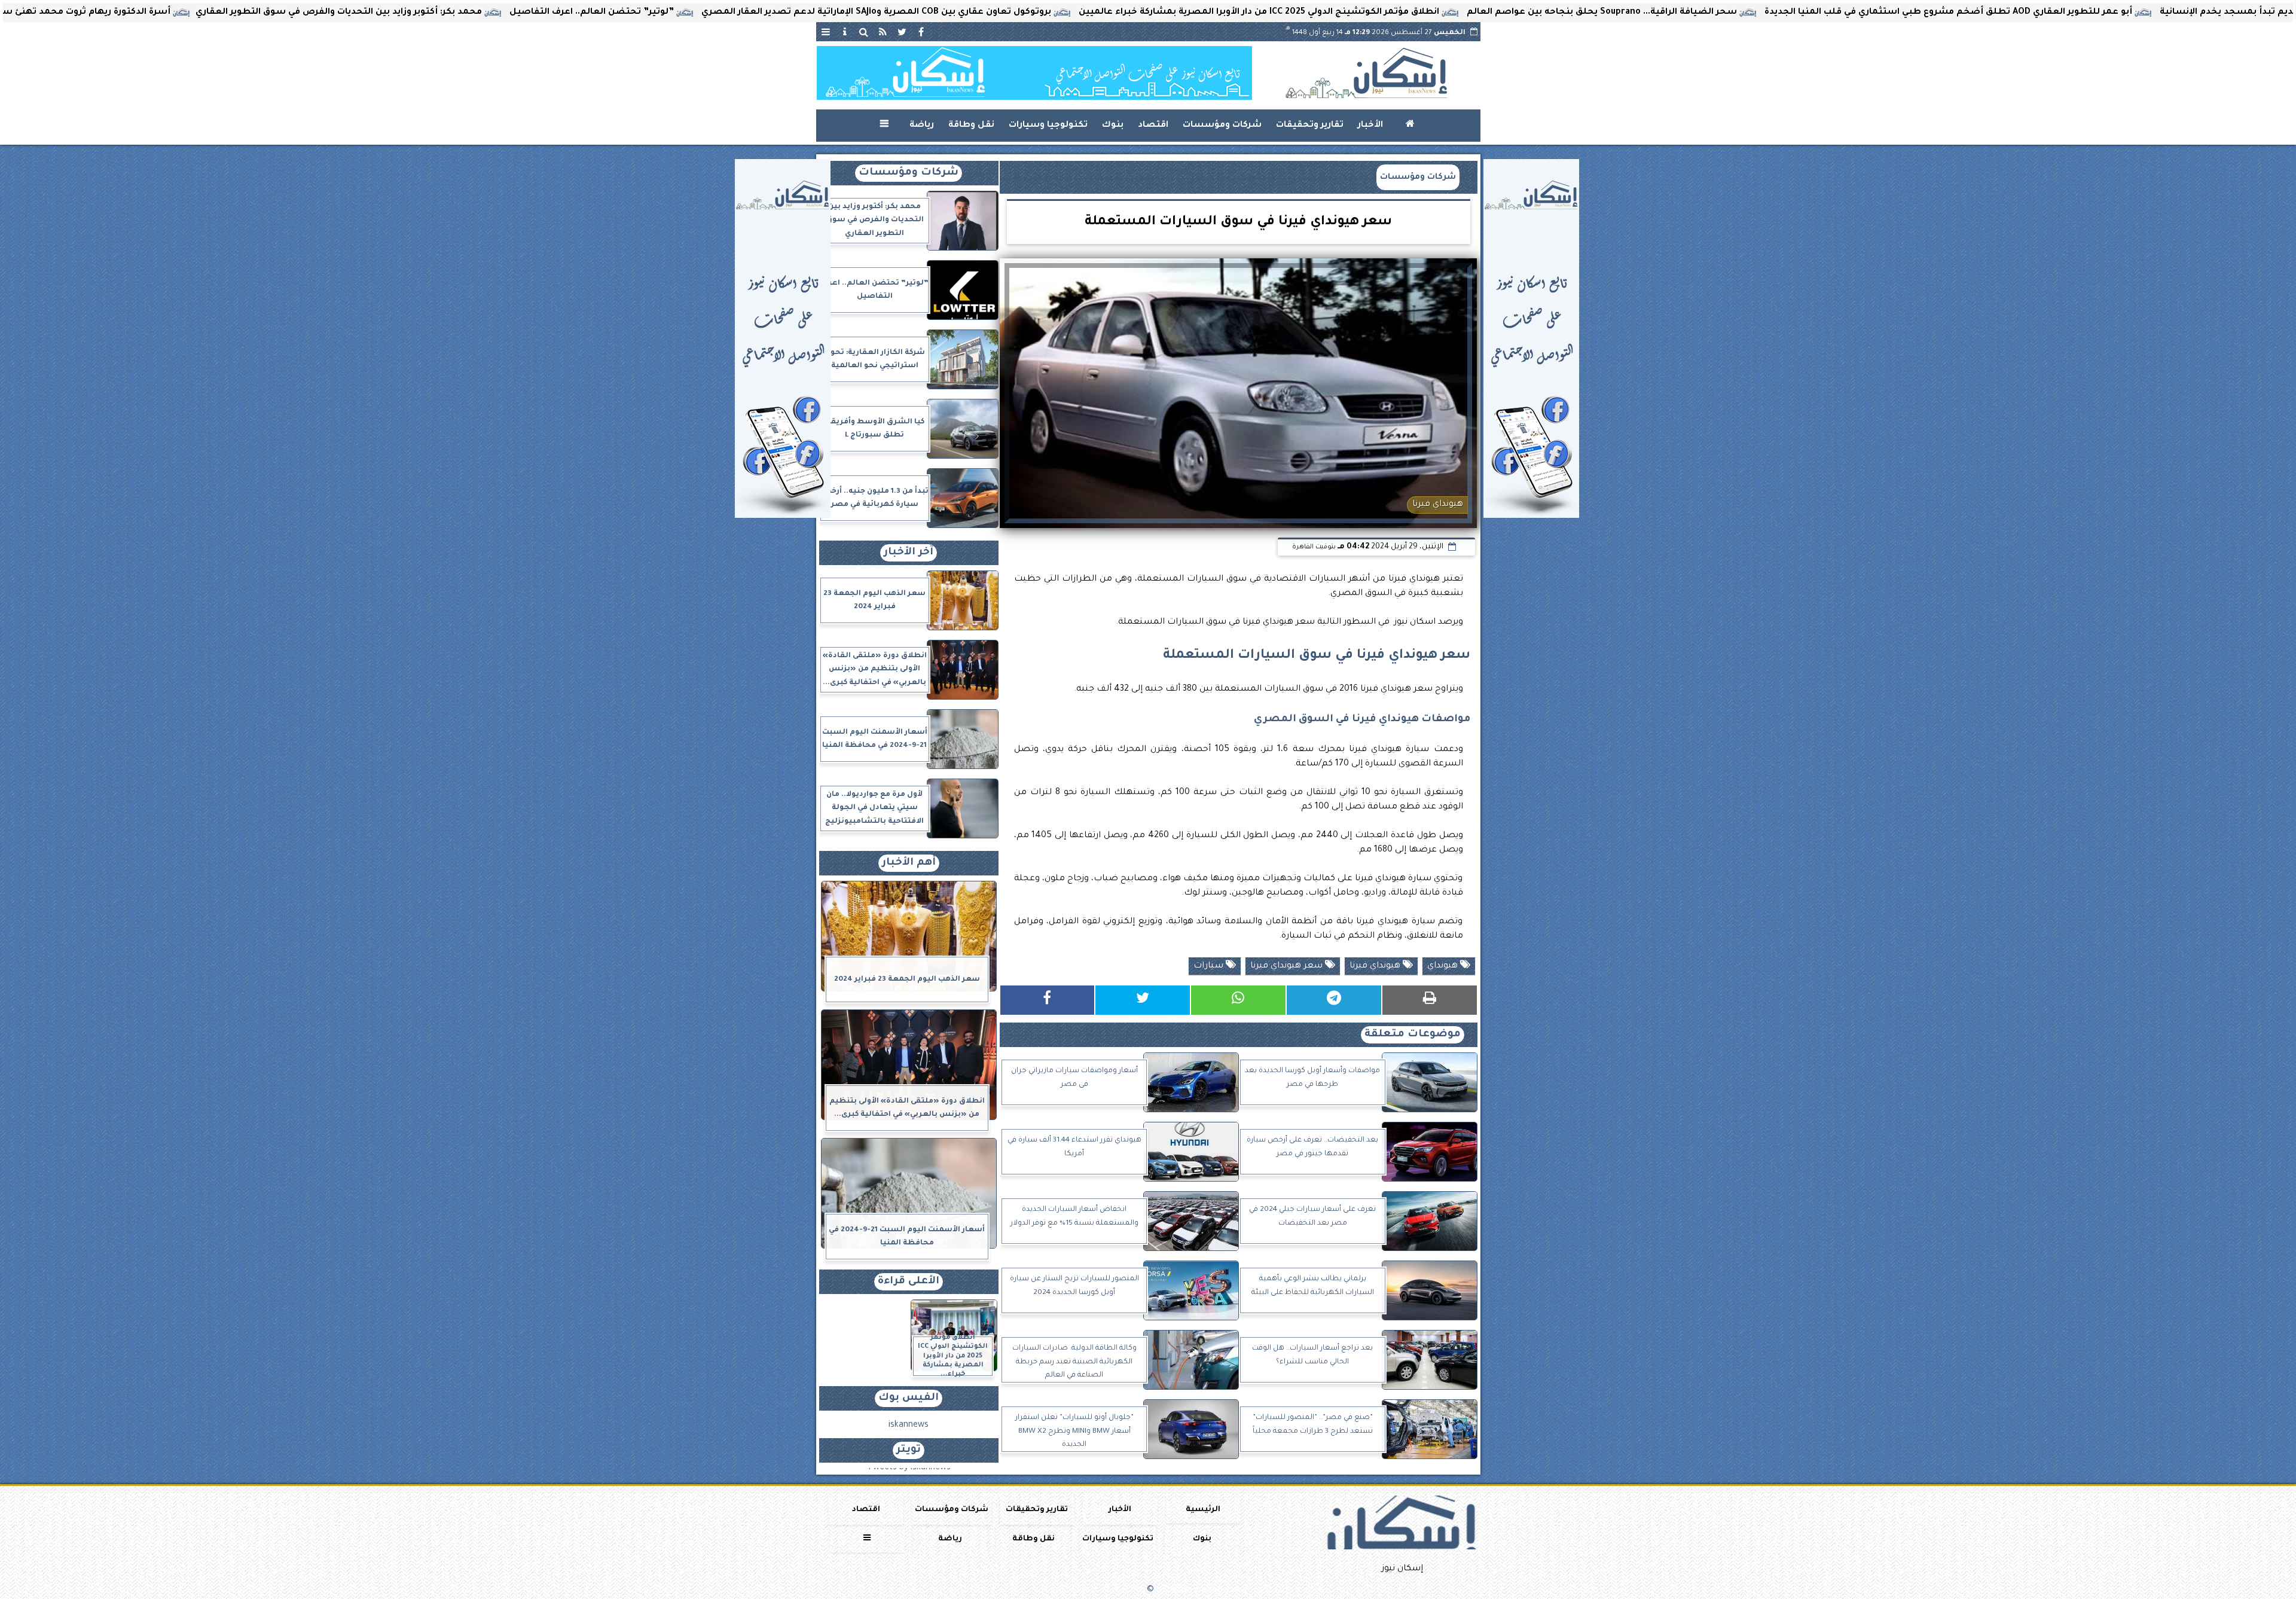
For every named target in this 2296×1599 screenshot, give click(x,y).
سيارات (1210, 966)
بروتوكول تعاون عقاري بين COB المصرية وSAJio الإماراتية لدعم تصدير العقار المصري (1060, 13)
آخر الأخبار (909, 553)
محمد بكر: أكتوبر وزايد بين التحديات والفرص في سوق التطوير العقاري (522, 13)
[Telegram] (1334, 1000)
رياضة (922, 126)
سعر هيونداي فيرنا (1288, 966)
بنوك (1113, 126)
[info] (845, 32)
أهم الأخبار (909, 863)
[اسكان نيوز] (1034, 73)
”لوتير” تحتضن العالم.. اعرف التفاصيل (775, 13)
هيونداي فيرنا (1376, 966)
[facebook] (921, 32)
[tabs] (826, 32)
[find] (864, 32)
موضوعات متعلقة (1413, 1035)
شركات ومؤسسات (1222, 126)
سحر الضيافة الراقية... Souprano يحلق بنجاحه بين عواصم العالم (1785, 13)
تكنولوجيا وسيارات (1048, 126)
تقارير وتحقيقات (1310, 126)
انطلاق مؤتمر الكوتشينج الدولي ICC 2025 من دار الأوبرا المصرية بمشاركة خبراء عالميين (1442, 13)
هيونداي (1444, 966)
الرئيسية (1203, 1510)
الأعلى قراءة (909, 1282)
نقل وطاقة (971, 126)
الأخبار (1370, 126)
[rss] (883, 32)
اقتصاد (1153, 126)
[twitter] (902, 32)
